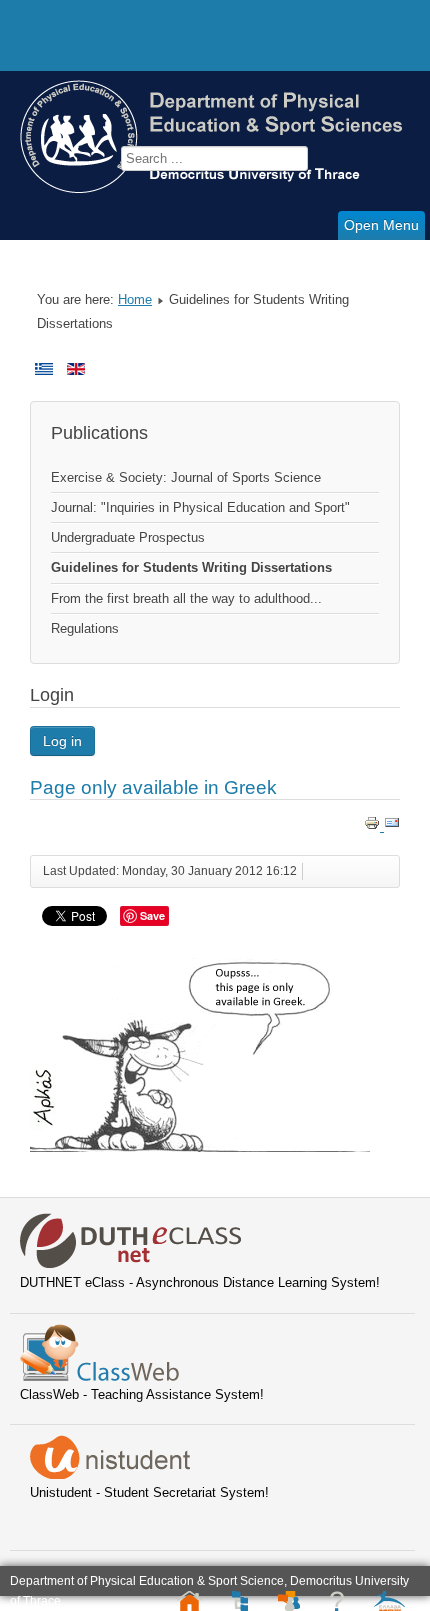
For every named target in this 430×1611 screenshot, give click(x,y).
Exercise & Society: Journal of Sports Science (186, 477)
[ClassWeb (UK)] (99, 1376)
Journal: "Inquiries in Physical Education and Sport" (200, 507)
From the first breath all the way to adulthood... (186, 598)
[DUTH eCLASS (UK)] (131, 1264)
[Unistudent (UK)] (110, 1474)
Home (135, 299)
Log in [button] (62, 741)
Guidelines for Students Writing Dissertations (191, 567)
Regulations (85, 628)
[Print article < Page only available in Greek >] (374, 826)
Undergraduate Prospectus (128, 537)
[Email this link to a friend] (392, 826)
